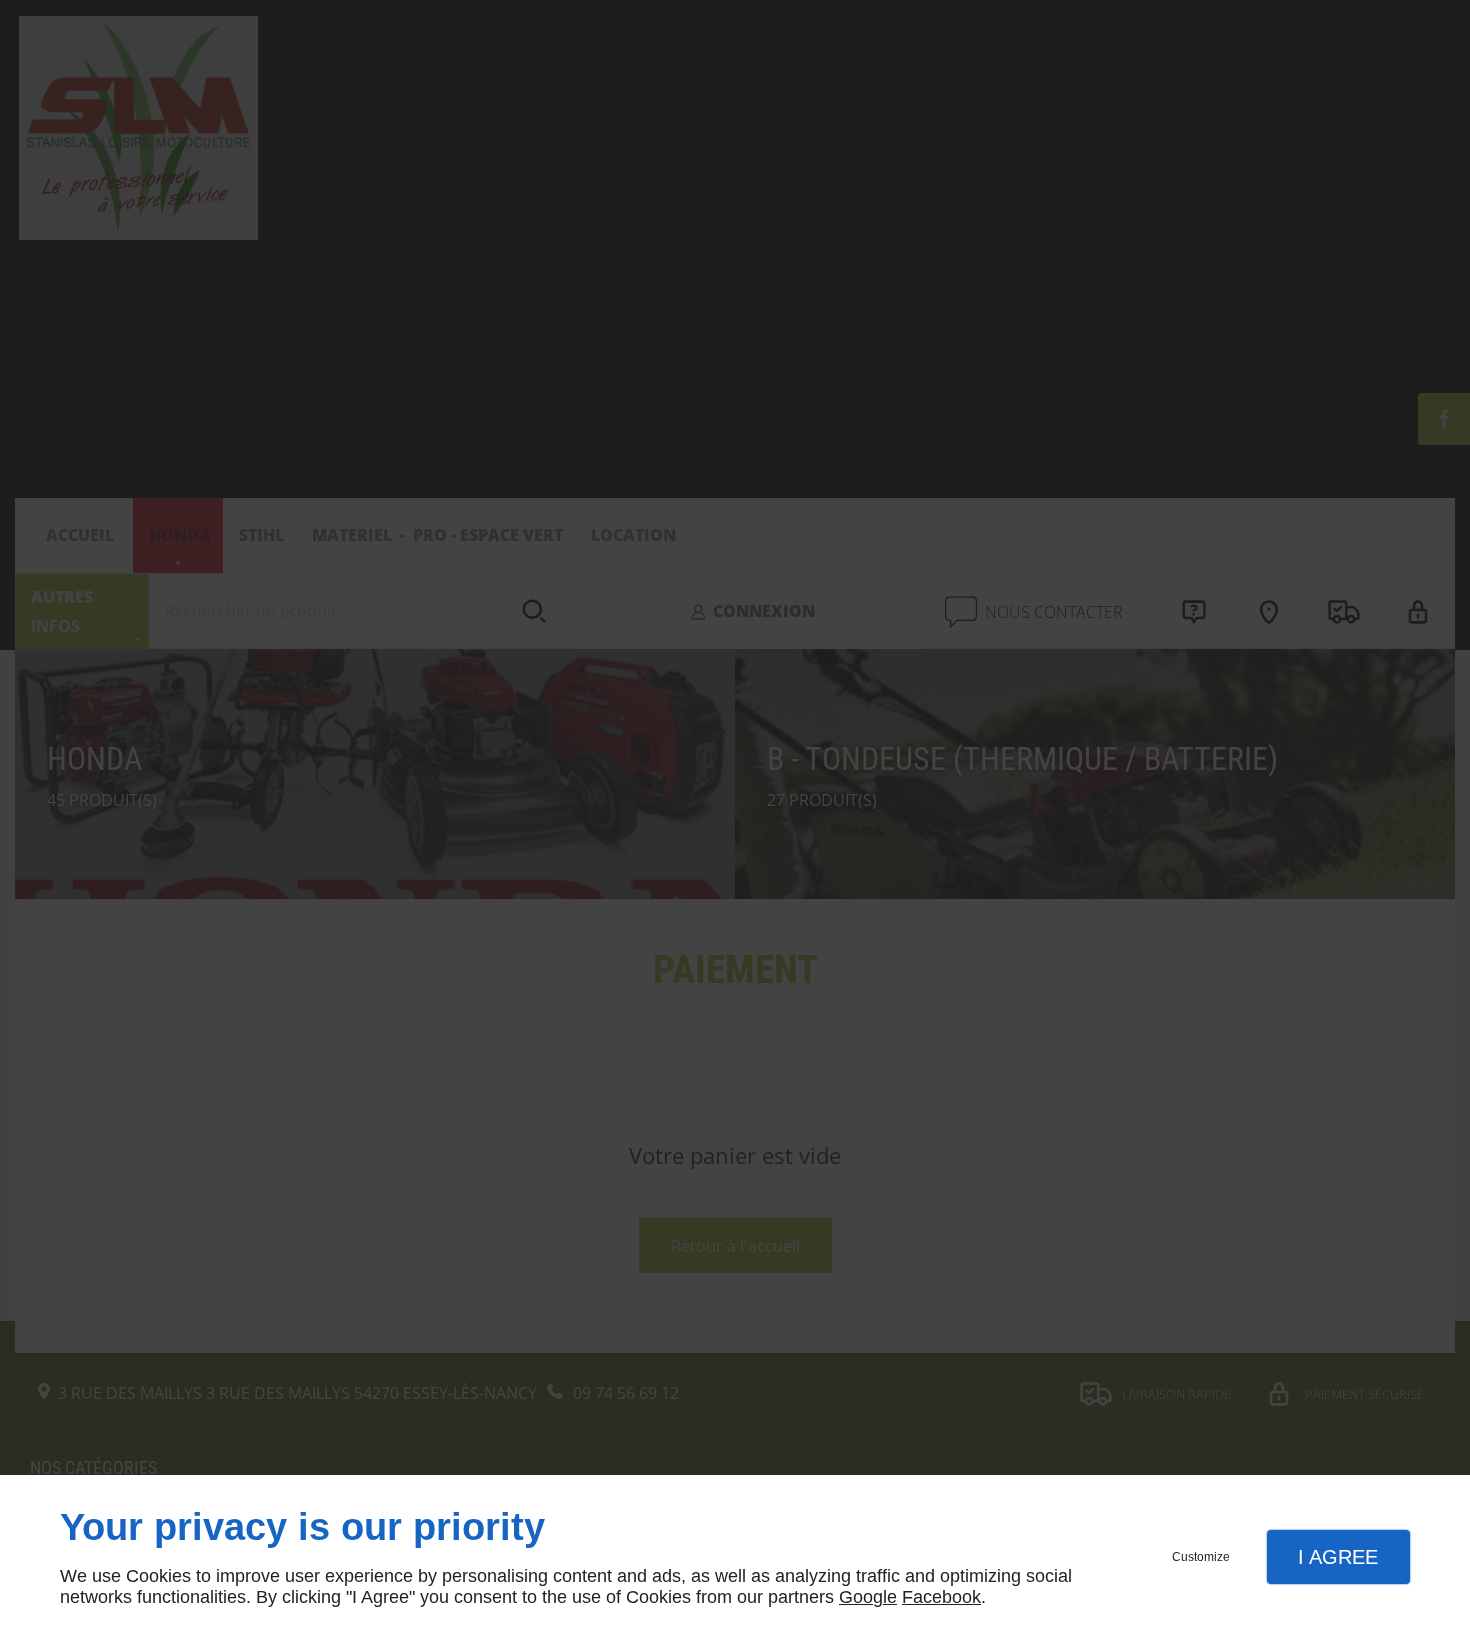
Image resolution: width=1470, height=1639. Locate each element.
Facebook (941, 1597)
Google (868, 1597)
